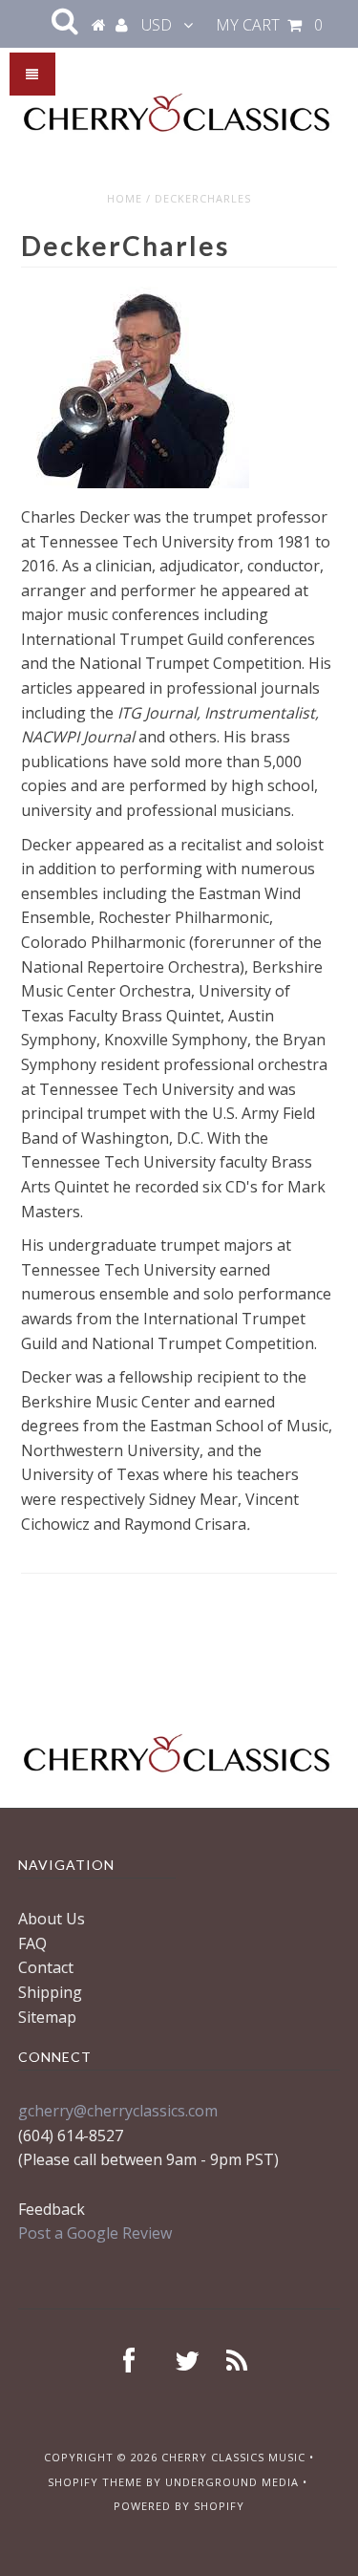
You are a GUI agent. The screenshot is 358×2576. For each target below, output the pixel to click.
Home (125, 198)
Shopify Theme (95, 2482)
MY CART (269, 25)
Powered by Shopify (179, 2506)
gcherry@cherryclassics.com (118, 2111)
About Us (52, 1919)
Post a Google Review (95, 2233)
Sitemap (47, 2017)
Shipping (50, 1992)
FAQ (32, 1943)
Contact (46, 1967)
